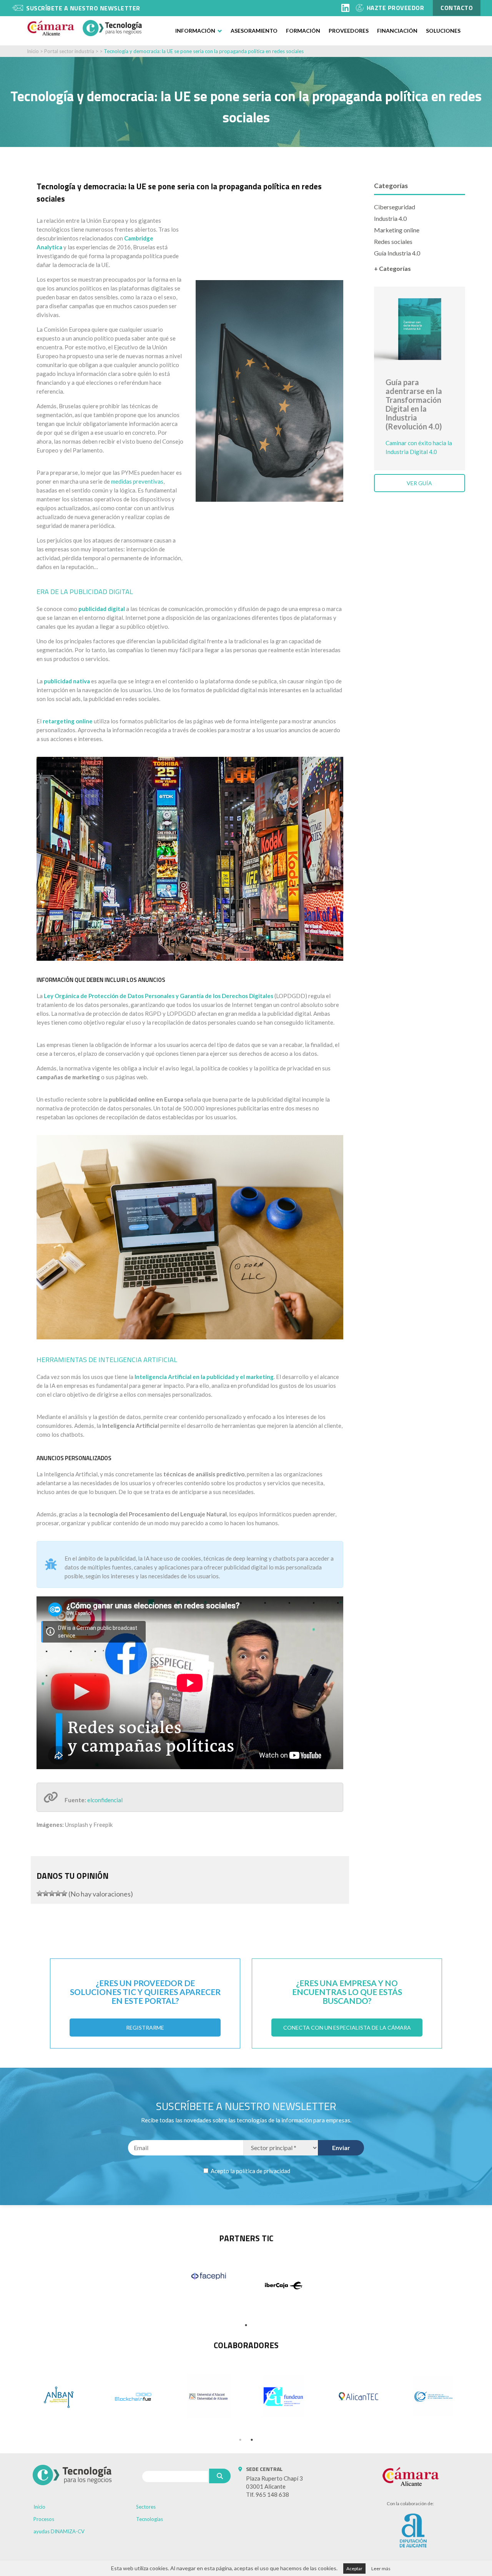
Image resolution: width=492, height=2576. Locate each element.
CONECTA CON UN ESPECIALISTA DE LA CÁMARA (347, 2028)
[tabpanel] (209, 2276)
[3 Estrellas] (52, 1893)
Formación (303, 31)
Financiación (397, 31)
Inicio (33, 51)
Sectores (146, 2507)
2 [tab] (252, 2440)
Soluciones (443, 31)
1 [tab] (246, 2325)
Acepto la (250, 2171)
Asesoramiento (254, 31)
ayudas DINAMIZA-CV (59, 2531)
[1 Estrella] (40, 1893)
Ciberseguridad (395, 207)
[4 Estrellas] (58, 1893)
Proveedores (349, 31)
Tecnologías (150, 2519)
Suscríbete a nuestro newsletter (83, 8)
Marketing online (397, 230)
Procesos (44, 2519)
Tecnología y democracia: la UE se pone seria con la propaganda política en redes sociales (204, 51)
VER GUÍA (419, 483)
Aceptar (354, 2568)
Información (195, 31)
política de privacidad (263, 2171)
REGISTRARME (145, 2028)
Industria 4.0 (390, 218)
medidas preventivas (137, 481)
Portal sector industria (69, 51)
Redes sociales (393, 241)
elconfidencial (105, 1800)
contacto (457, 8)
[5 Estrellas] (64, 1893)
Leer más (381, 2568)
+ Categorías (392, 268)
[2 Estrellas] (46, 1893)
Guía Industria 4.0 (397, 253)
